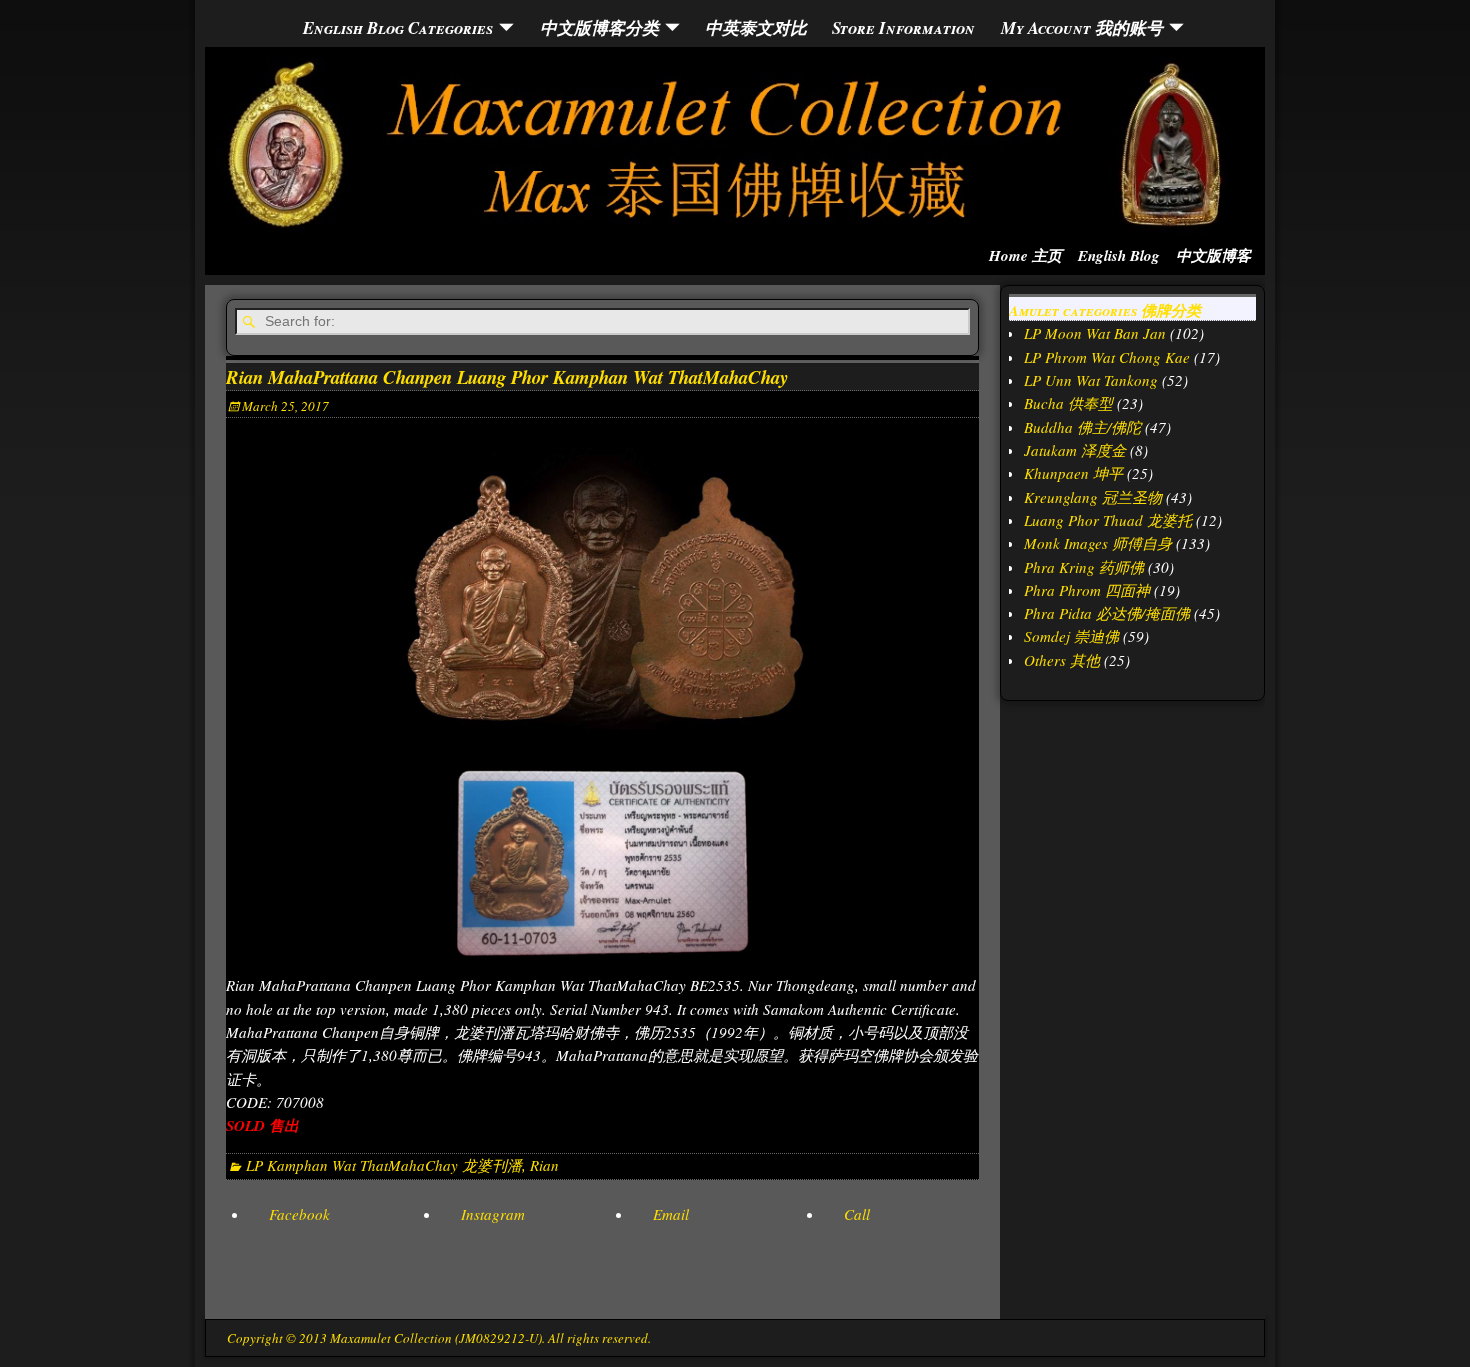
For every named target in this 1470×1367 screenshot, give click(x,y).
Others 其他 (1062, 660)
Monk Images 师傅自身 (1098, 543)
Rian (544, 1165)
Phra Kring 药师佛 (1084, 567)
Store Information (903, 27)
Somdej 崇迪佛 (1071, 636)
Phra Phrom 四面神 (1087, 590)
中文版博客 (1213, 255)
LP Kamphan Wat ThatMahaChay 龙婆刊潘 (384, 1165)
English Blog (1119, 255)
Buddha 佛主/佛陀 (1082, 427)
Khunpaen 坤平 (1073, 473)
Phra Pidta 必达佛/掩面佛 (1107, 613)
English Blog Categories (398, 27)
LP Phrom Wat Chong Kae (1107, 357)
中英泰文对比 (756, 27)
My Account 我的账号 (1082, 27)
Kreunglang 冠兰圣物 (1093, 497)
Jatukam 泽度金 (1075, 450)
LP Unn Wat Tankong (1091, 380)
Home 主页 (1025, 255)
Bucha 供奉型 (1068, 403)
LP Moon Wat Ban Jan (1095, 333)
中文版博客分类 (599, 27)
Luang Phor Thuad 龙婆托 (1108, 520)
